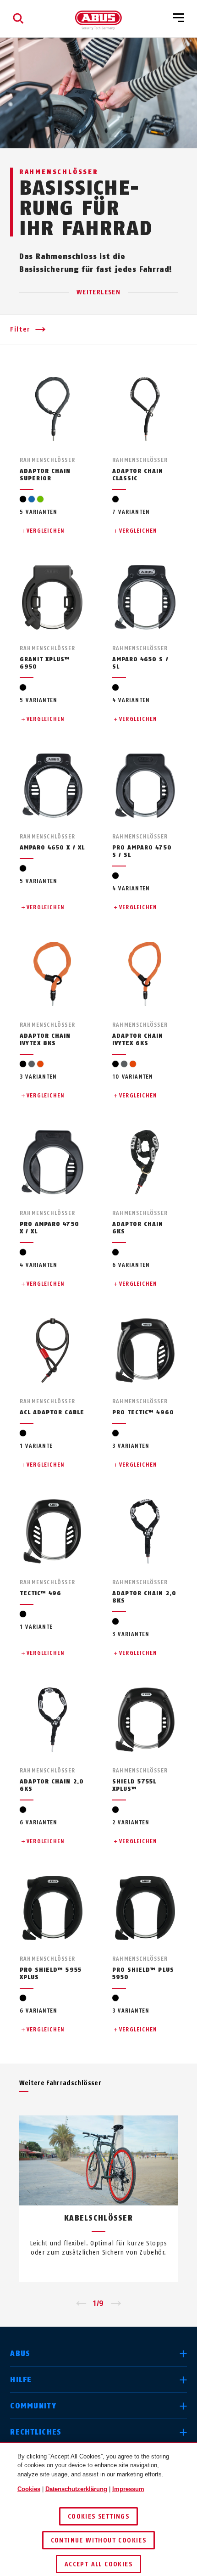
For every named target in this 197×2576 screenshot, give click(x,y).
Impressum (128, 2489)
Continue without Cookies (99, 2540)
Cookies (29, 2489)
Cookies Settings (98, 2517)
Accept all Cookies (98, 2564)
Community (33, 2406)
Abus (20, 2354)
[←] (81, 2304)
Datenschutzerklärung (76, 2489)
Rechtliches (36, 2432)
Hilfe (21, 2380)
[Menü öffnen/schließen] (179, 18)
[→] (116, 2304)
